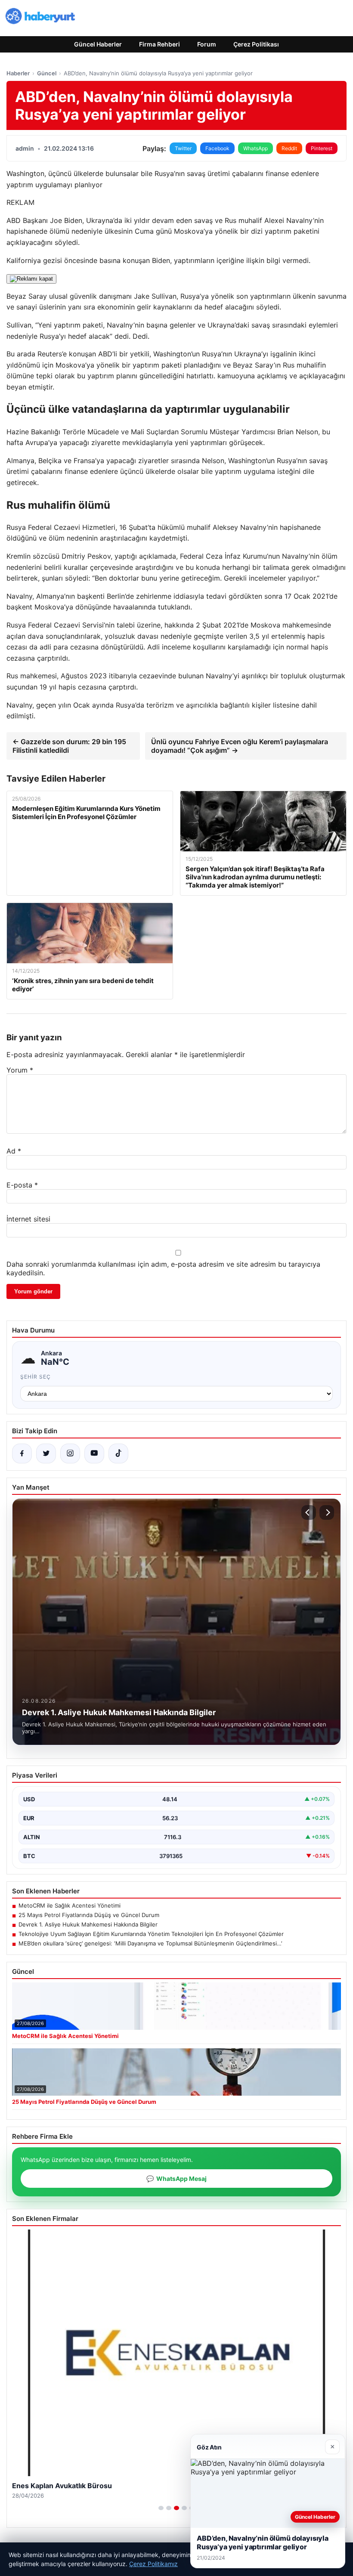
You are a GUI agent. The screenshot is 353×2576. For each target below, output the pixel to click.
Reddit (289, 148)
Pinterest (322, 148)
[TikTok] (118, 1453)
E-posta (22, 1185)
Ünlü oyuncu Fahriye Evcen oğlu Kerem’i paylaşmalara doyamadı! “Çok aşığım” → (240, 746)
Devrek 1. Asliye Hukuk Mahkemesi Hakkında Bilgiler (88, 1924)
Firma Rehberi (159, 44)
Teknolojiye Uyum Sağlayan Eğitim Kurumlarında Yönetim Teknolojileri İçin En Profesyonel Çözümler (151, 1934)
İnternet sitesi (28, 1219)
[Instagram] (70, 1453)
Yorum (20, 1070)
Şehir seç (36, 1377)
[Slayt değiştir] (161, 2508)
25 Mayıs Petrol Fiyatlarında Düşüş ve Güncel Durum (89, 1915)
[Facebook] (22, 1453)
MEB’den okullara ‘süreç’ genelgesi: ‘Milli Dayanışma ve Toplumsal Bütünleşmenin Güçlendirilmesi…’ (150, 1943)
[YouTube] (94, 1453)
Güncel (47, 73)
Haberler (18, 73)
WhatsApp (255, 148)
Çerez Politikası (256, 44)
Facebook (217, 148)
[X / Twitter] (46, 1453)
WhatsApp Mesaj (176, 2179)
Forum (207, 44)
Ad (14, 1151)
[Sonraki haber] (327, 1512)
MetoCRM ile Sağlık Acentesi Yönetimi (70, 1905)
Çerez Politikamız (153, 2564)
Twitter (183, 148)
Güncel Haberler (98, 44)
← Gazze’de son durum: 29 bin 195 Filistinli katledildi (69, 746)
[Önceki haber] (309, 1512)
